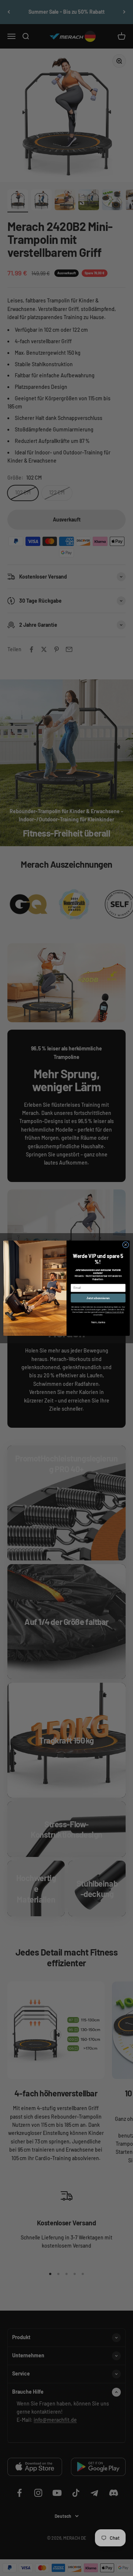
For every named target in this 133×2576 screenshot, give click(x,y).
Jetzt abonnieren (98, 1298)
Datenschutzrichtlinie (115, 1312)
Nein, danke (98, 1322)
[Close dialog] (125, 1244)
